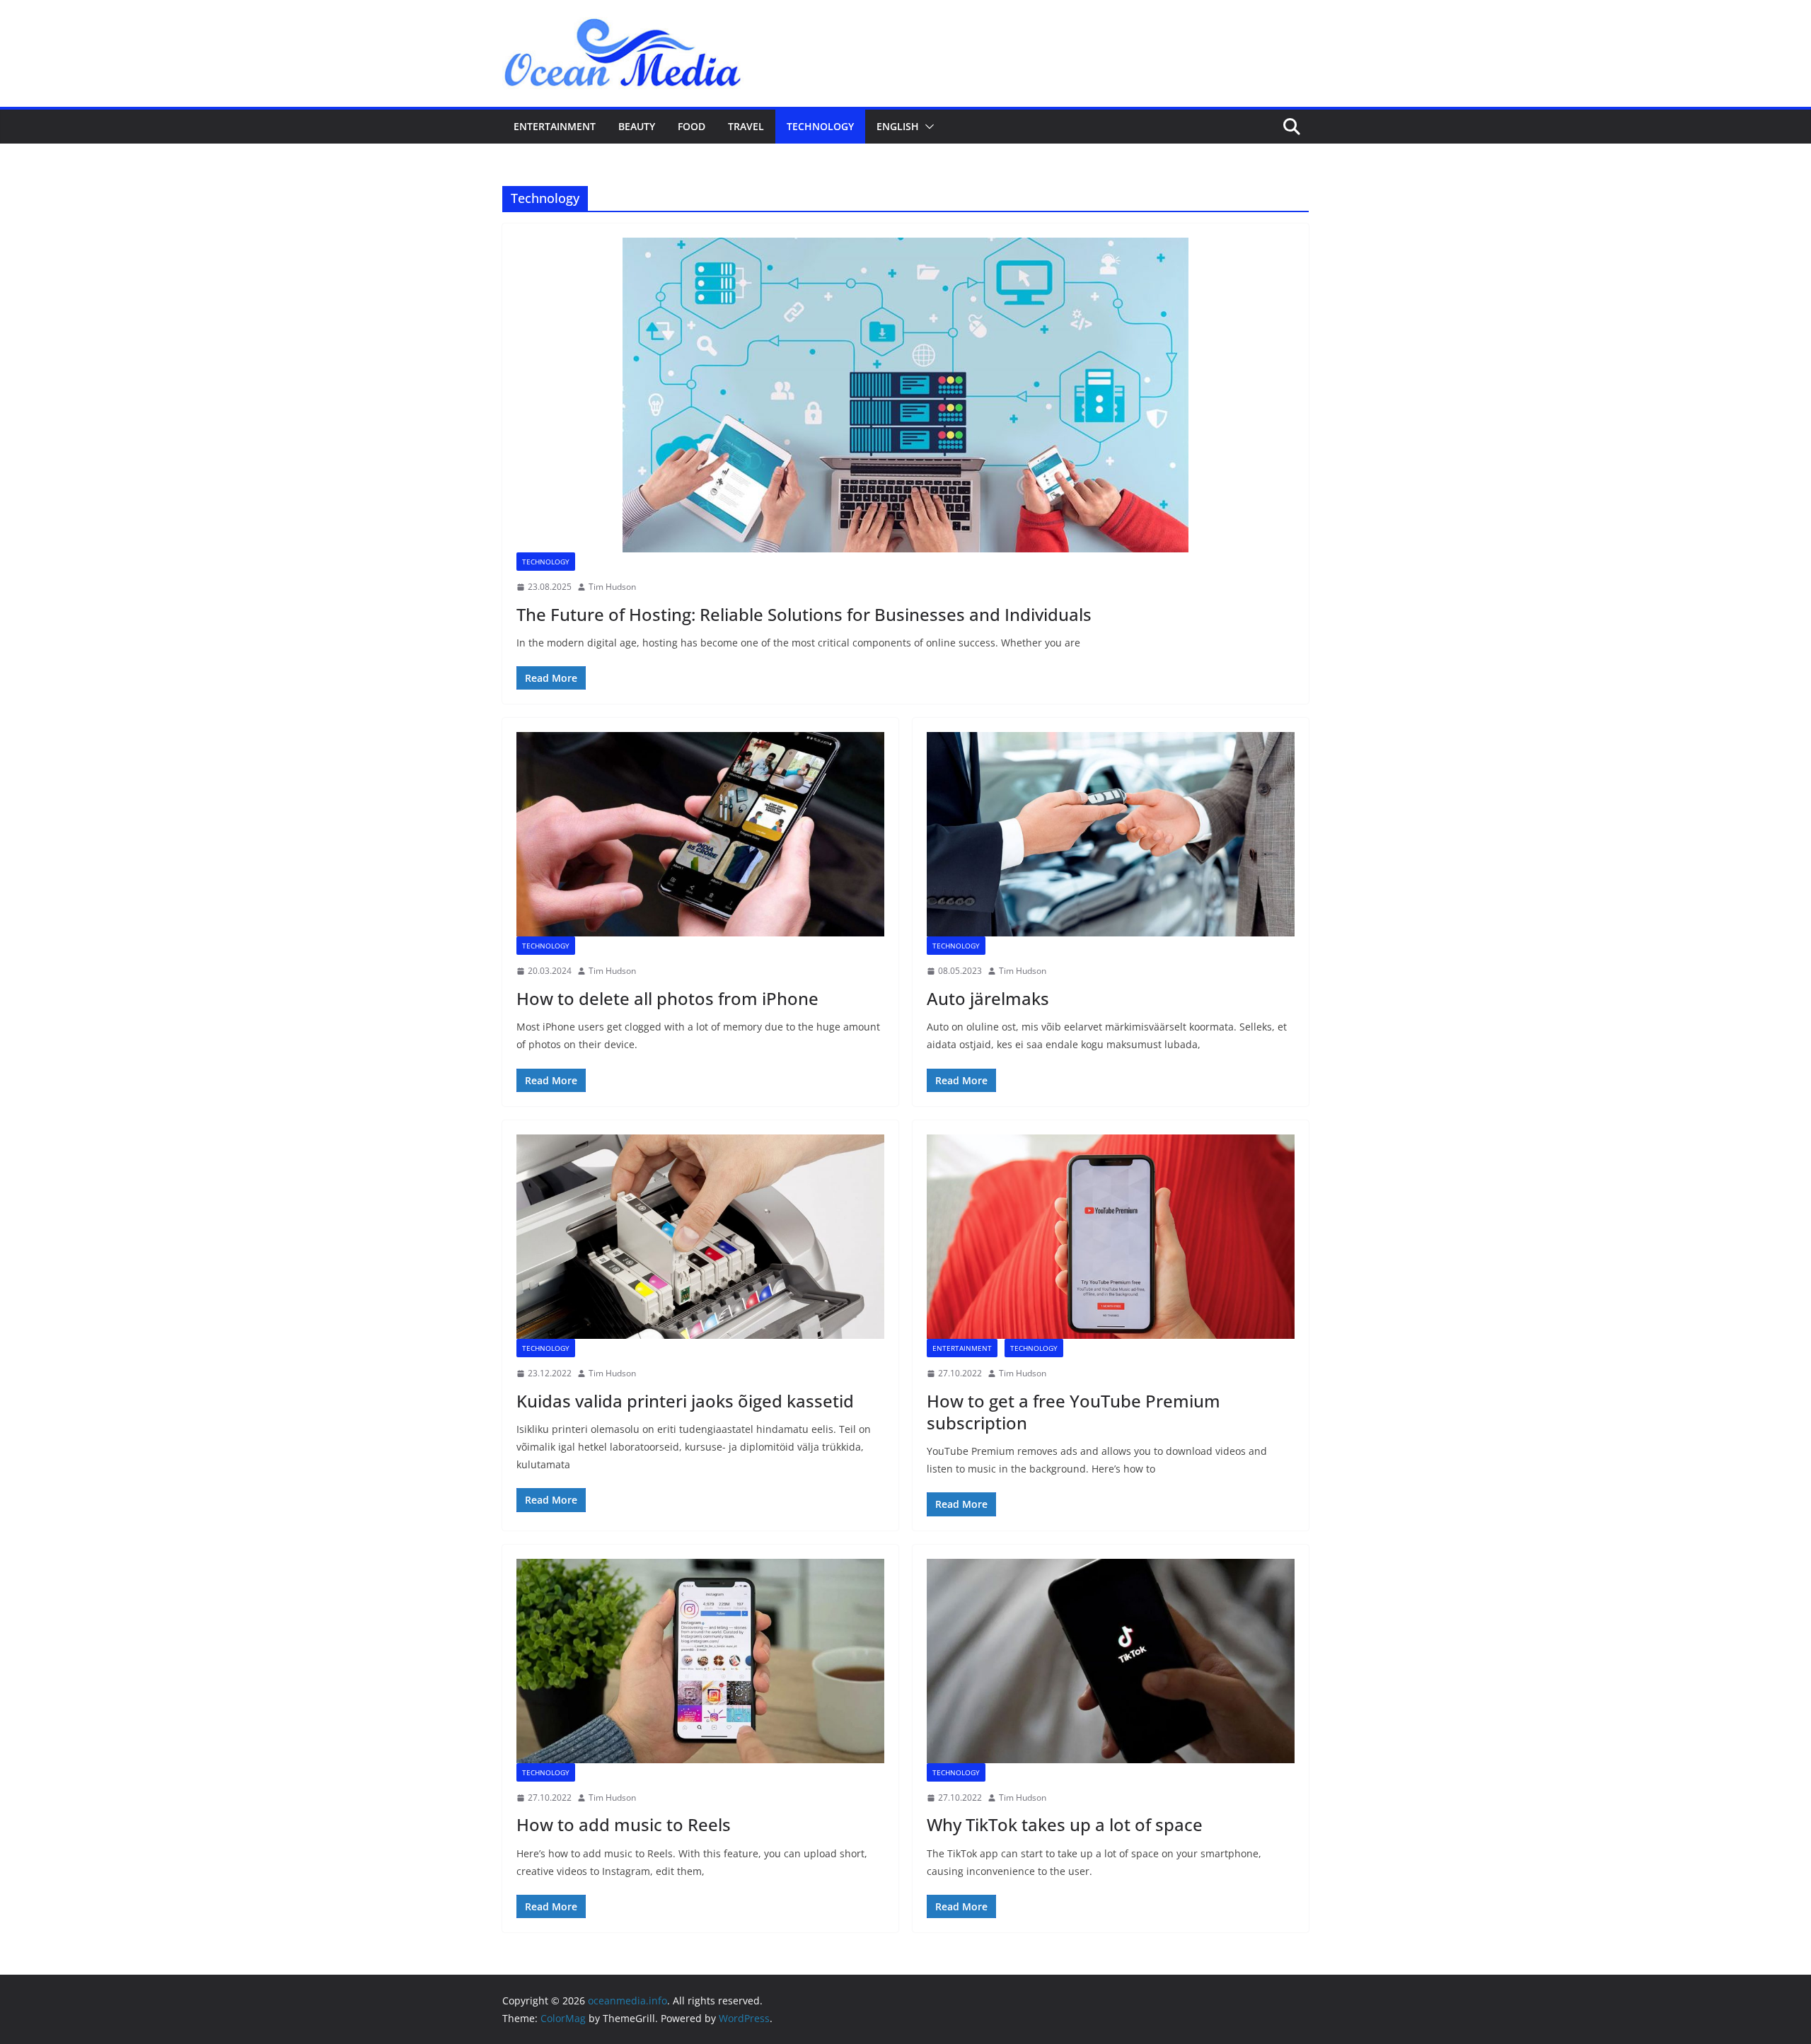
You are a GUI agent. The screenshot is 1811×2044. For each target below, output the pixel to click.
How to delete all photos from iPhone (667, 998)
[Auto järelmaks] (1111, 834)
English (898, 126)
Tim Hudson (612, 587)
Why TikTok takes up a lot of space (1065, 1824)
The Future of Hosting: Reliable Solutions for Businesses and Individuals (804, 614)
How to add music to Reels (624, 1824)
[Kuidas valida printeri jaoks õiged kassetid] (700, 1237)
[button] (927, 127)
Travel (746, 126)
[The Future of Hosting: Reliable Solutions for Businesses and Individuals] (905, 395)
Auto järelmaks (988, 998)
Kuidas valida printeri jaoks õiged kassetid (685, 1401)
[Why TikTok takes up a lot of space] (1111, 1661)
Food (692, 126)
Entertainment (555, 126)
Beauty (637, 126)
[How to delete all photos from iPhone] (700, 834)
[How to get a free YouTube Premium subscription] (1111, 1237)
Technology (820, 126)
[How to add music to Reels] (700, 1661)
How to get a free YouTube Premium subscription (1074, 1412)
